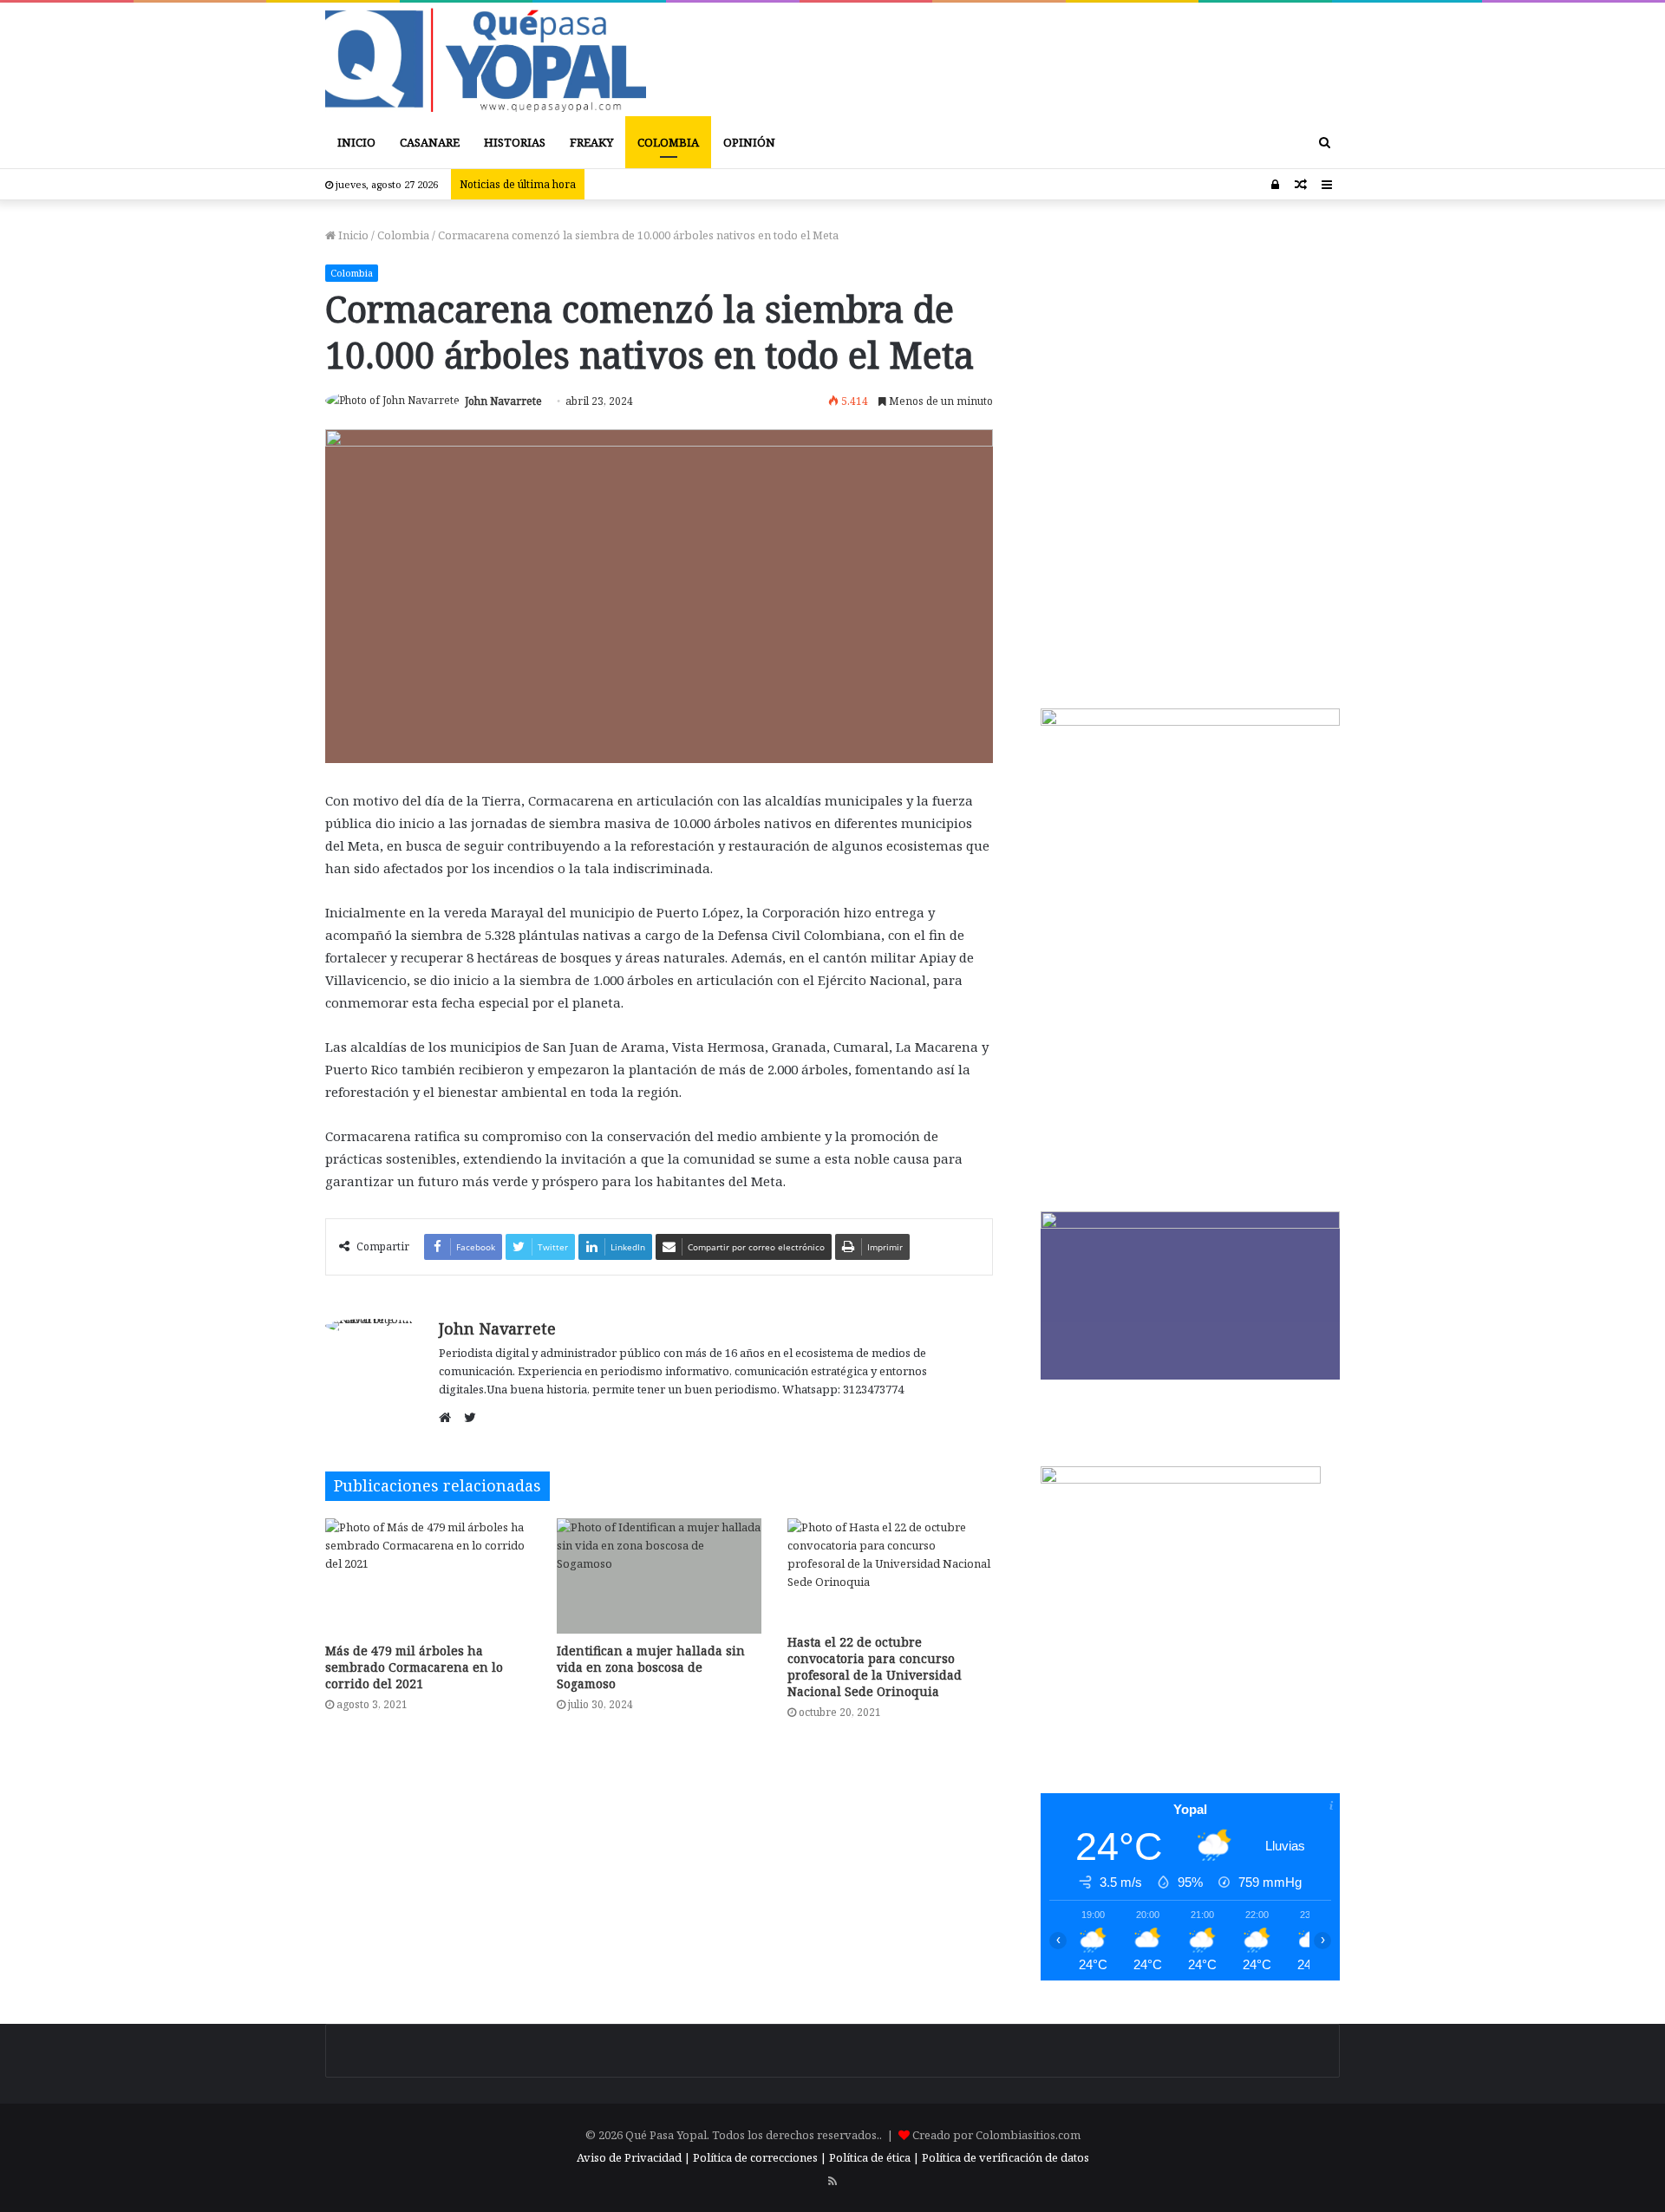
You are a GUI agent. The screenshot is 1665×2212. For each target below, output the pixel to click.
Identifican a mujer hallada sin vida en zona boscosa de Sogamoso (651, 1667)
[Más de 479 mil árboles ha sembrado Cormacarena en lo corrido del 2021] (428, 1576)
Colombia (403, 235)
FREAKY (591, 142)
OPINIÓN (749, 142)
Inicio (352, 235)
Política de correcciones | (761, 2157)
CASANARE (430, 142)
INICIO (356, 142)
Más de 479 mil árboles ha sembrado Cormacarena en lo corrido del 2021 (414, 1667)
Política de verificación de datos (1006, 2157)
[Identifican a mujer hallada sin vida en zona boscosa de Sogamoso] (659, 1576)
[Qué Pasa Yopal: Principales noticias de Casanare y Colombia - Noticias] (486, 59)
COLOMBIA (668, 142)
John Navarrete (503, 401)
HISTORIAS (515, 142)
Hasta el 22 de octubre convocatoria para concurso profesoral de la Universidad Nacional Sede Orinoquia (875, 1667)
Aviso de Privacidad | (633, 2157)
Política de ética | (875, 2157)
